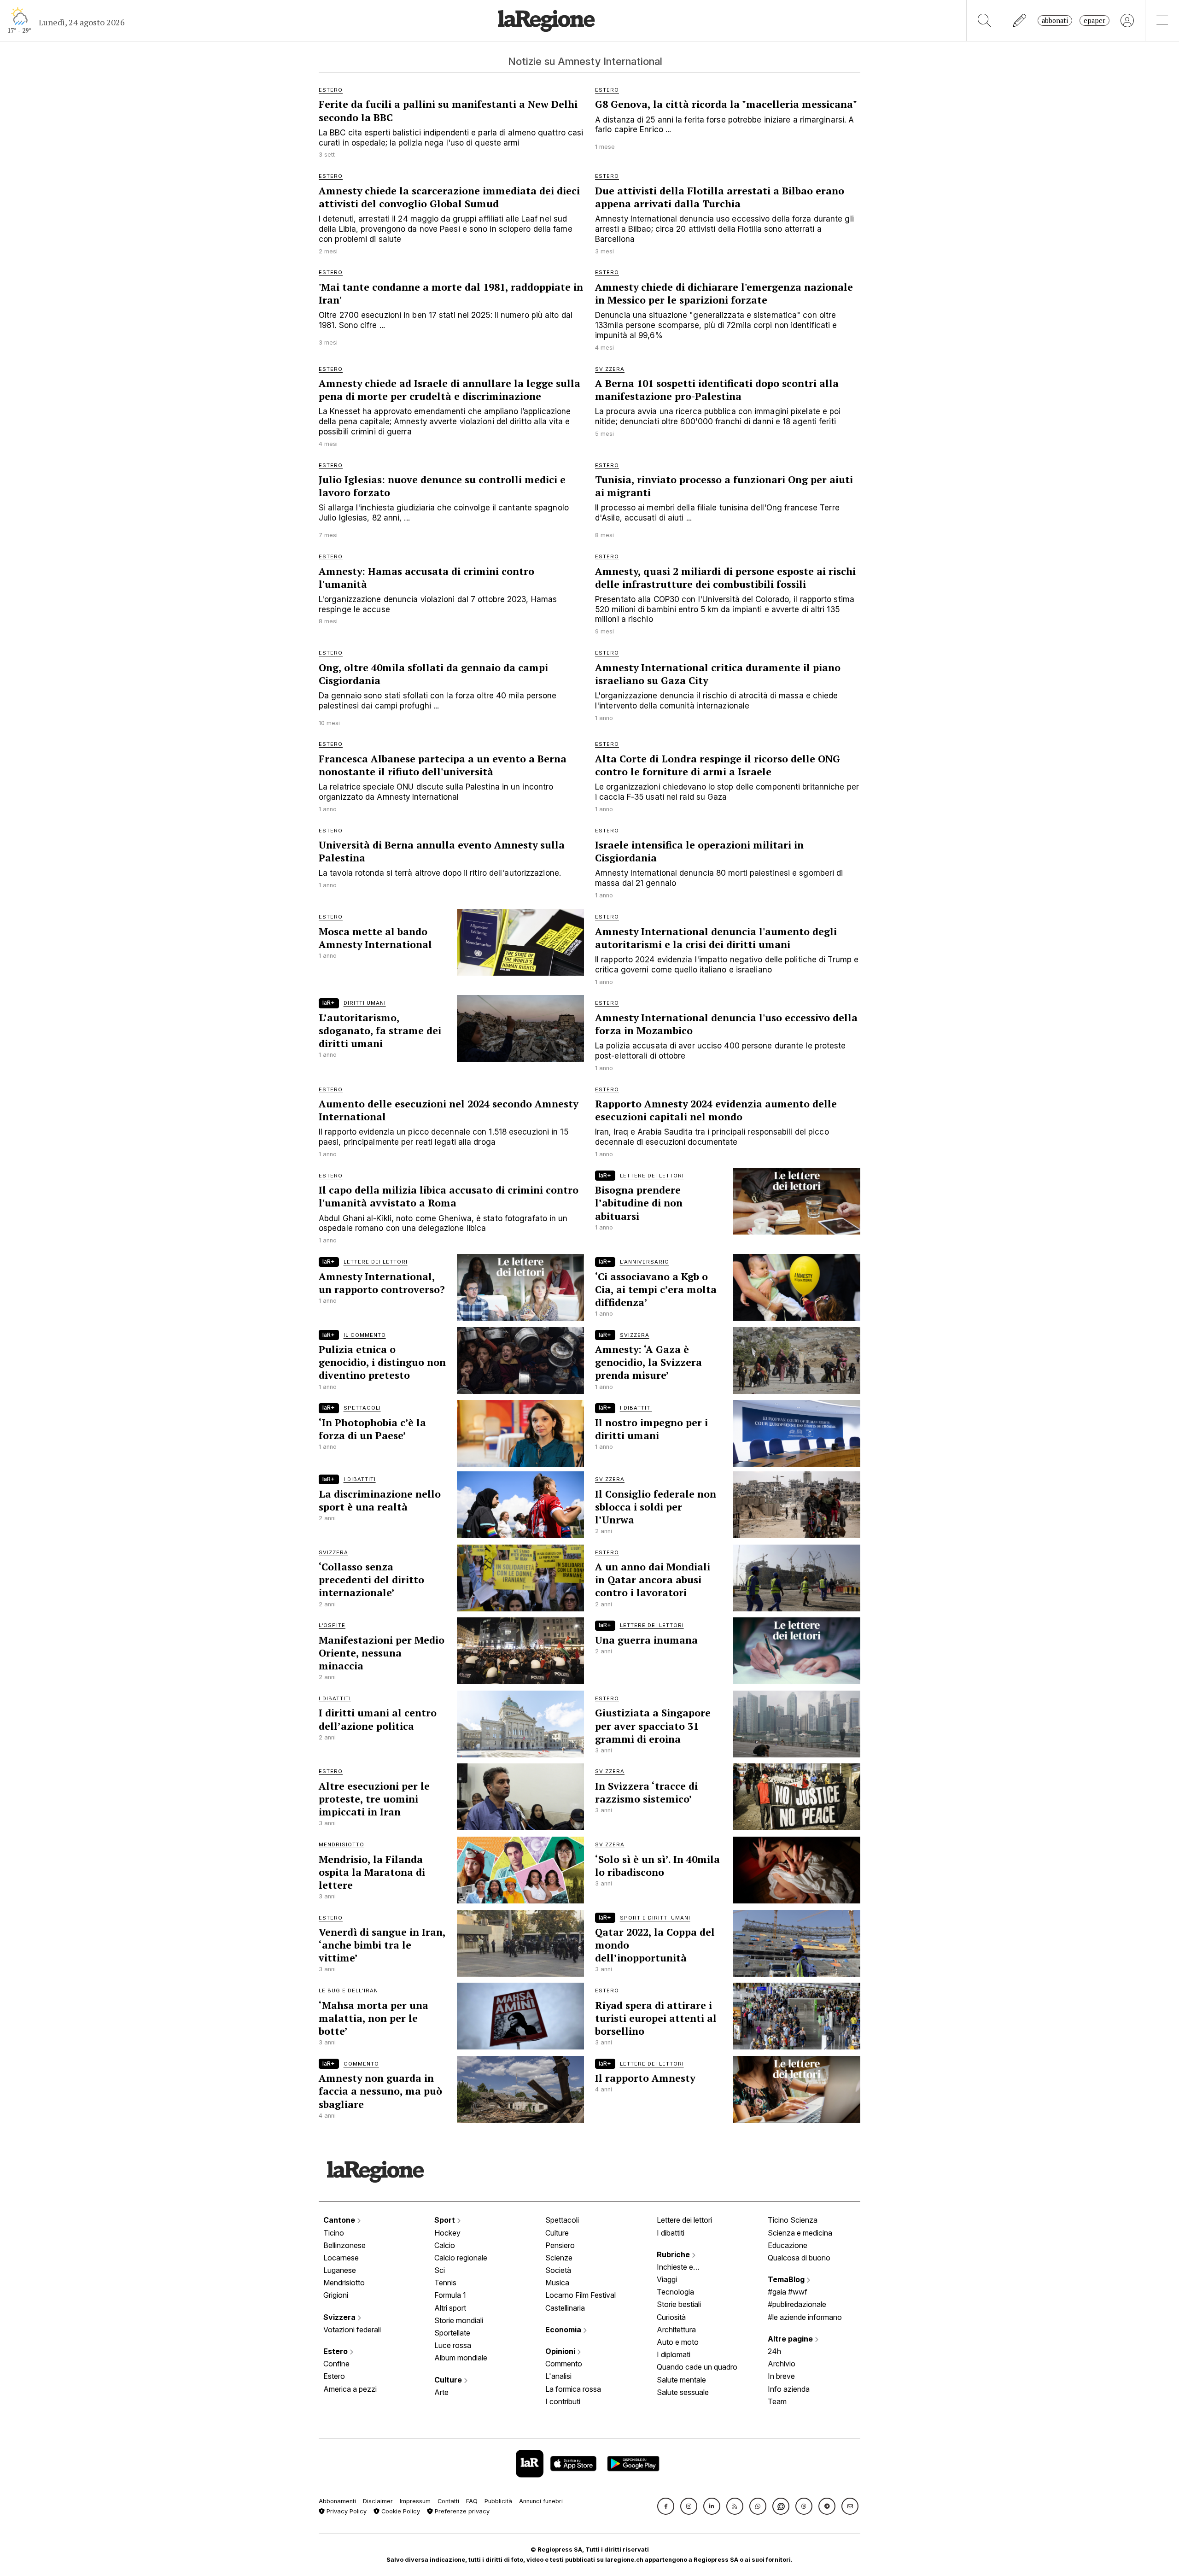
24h (774, 2351)
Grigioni (336, 2295)
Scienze (559, 2258)
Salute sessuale (683, 2392)
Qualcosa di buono (799, 2258)
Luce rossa (453, 2345)
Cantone (340, 2220)
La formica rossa (573, 2389)
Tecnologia (675, 2292)
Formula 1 (450, 2295)
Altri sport (450, 2308)
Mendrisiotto (344, 2283)
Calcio (445, 2245)
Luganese (340, 2270)
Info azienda (789, 2389)
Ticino (334, 2233)
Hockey (447, 2233)
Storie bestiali (679, 2304)
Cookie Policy (400, 2511)
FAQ (472, 2501)
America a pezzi (350, 2389)
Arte (441, 2392)
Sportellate (452, 2333)
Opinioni (561, 2351)
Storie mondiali (459, 2320)
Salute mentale (681, 2380)
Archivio (782, 2364)
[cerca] (984, 20)
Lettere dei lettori (684, 2220)
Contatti (448, 2501)
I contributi (563, 2401)
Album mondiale (461, 2358)
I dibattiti (671, 2233)
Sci (440, 2270)
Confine (336, 2364)
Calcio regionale (461, 2258)
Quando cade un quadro (697, 2367)
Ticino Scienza (793, 2220)
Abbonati (1055, 20)
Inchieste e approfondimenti (684, 2268)
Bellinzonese (344, 2245)
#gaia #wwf (788, 2292)
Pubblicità (498, 2501)
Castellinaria (565, 2308)
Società (558, 2270)
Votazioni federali (352, 2330)
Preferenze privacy (461, 2511)
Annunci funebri (541, 2501)
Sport (446, 2220)
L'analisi (558, 2376)
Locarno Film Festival (581, 2295)
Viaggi (667, 2279)
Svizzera (340, 2317)
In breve (781, 2376)
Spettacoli (562, 2220)
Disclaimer (378, 2501)
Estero (336, 2351)
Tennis (445, 2283)
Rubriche (674, 2254)
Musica (557, 2283)
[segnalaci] (1020, 20)
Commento (564, 2364)
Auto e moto (678, 2342)
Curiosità (671, 2317)
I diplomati (674, 2354)
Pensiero (560, 2245)
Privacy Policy (346, 2511)
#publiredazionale (797, 2304)
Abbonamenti (337, 2501)
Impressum (415, 2501)
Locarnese (341, 2258)
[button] (666, 2506)
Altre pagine (791, 2339)
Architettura (676, 2330)
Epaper (1094, 20)
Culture (449, 2380)
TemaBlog (787, 2279)
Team (777, 2401)
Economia (564, 2330)
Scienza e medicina (800, 2233)
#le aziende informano (805, 2317)
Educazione (788, 2245)
